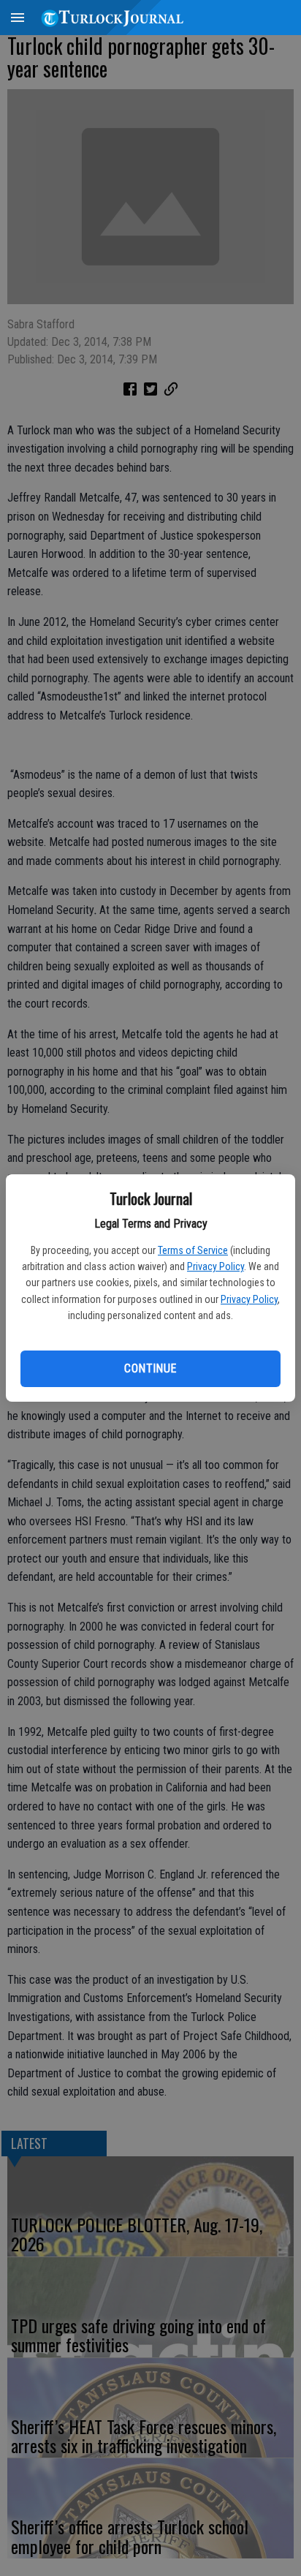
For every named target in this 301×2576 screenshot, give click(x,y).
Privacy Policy (216, 1266)
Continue (150, 1368)
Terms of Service (193, 1250)
